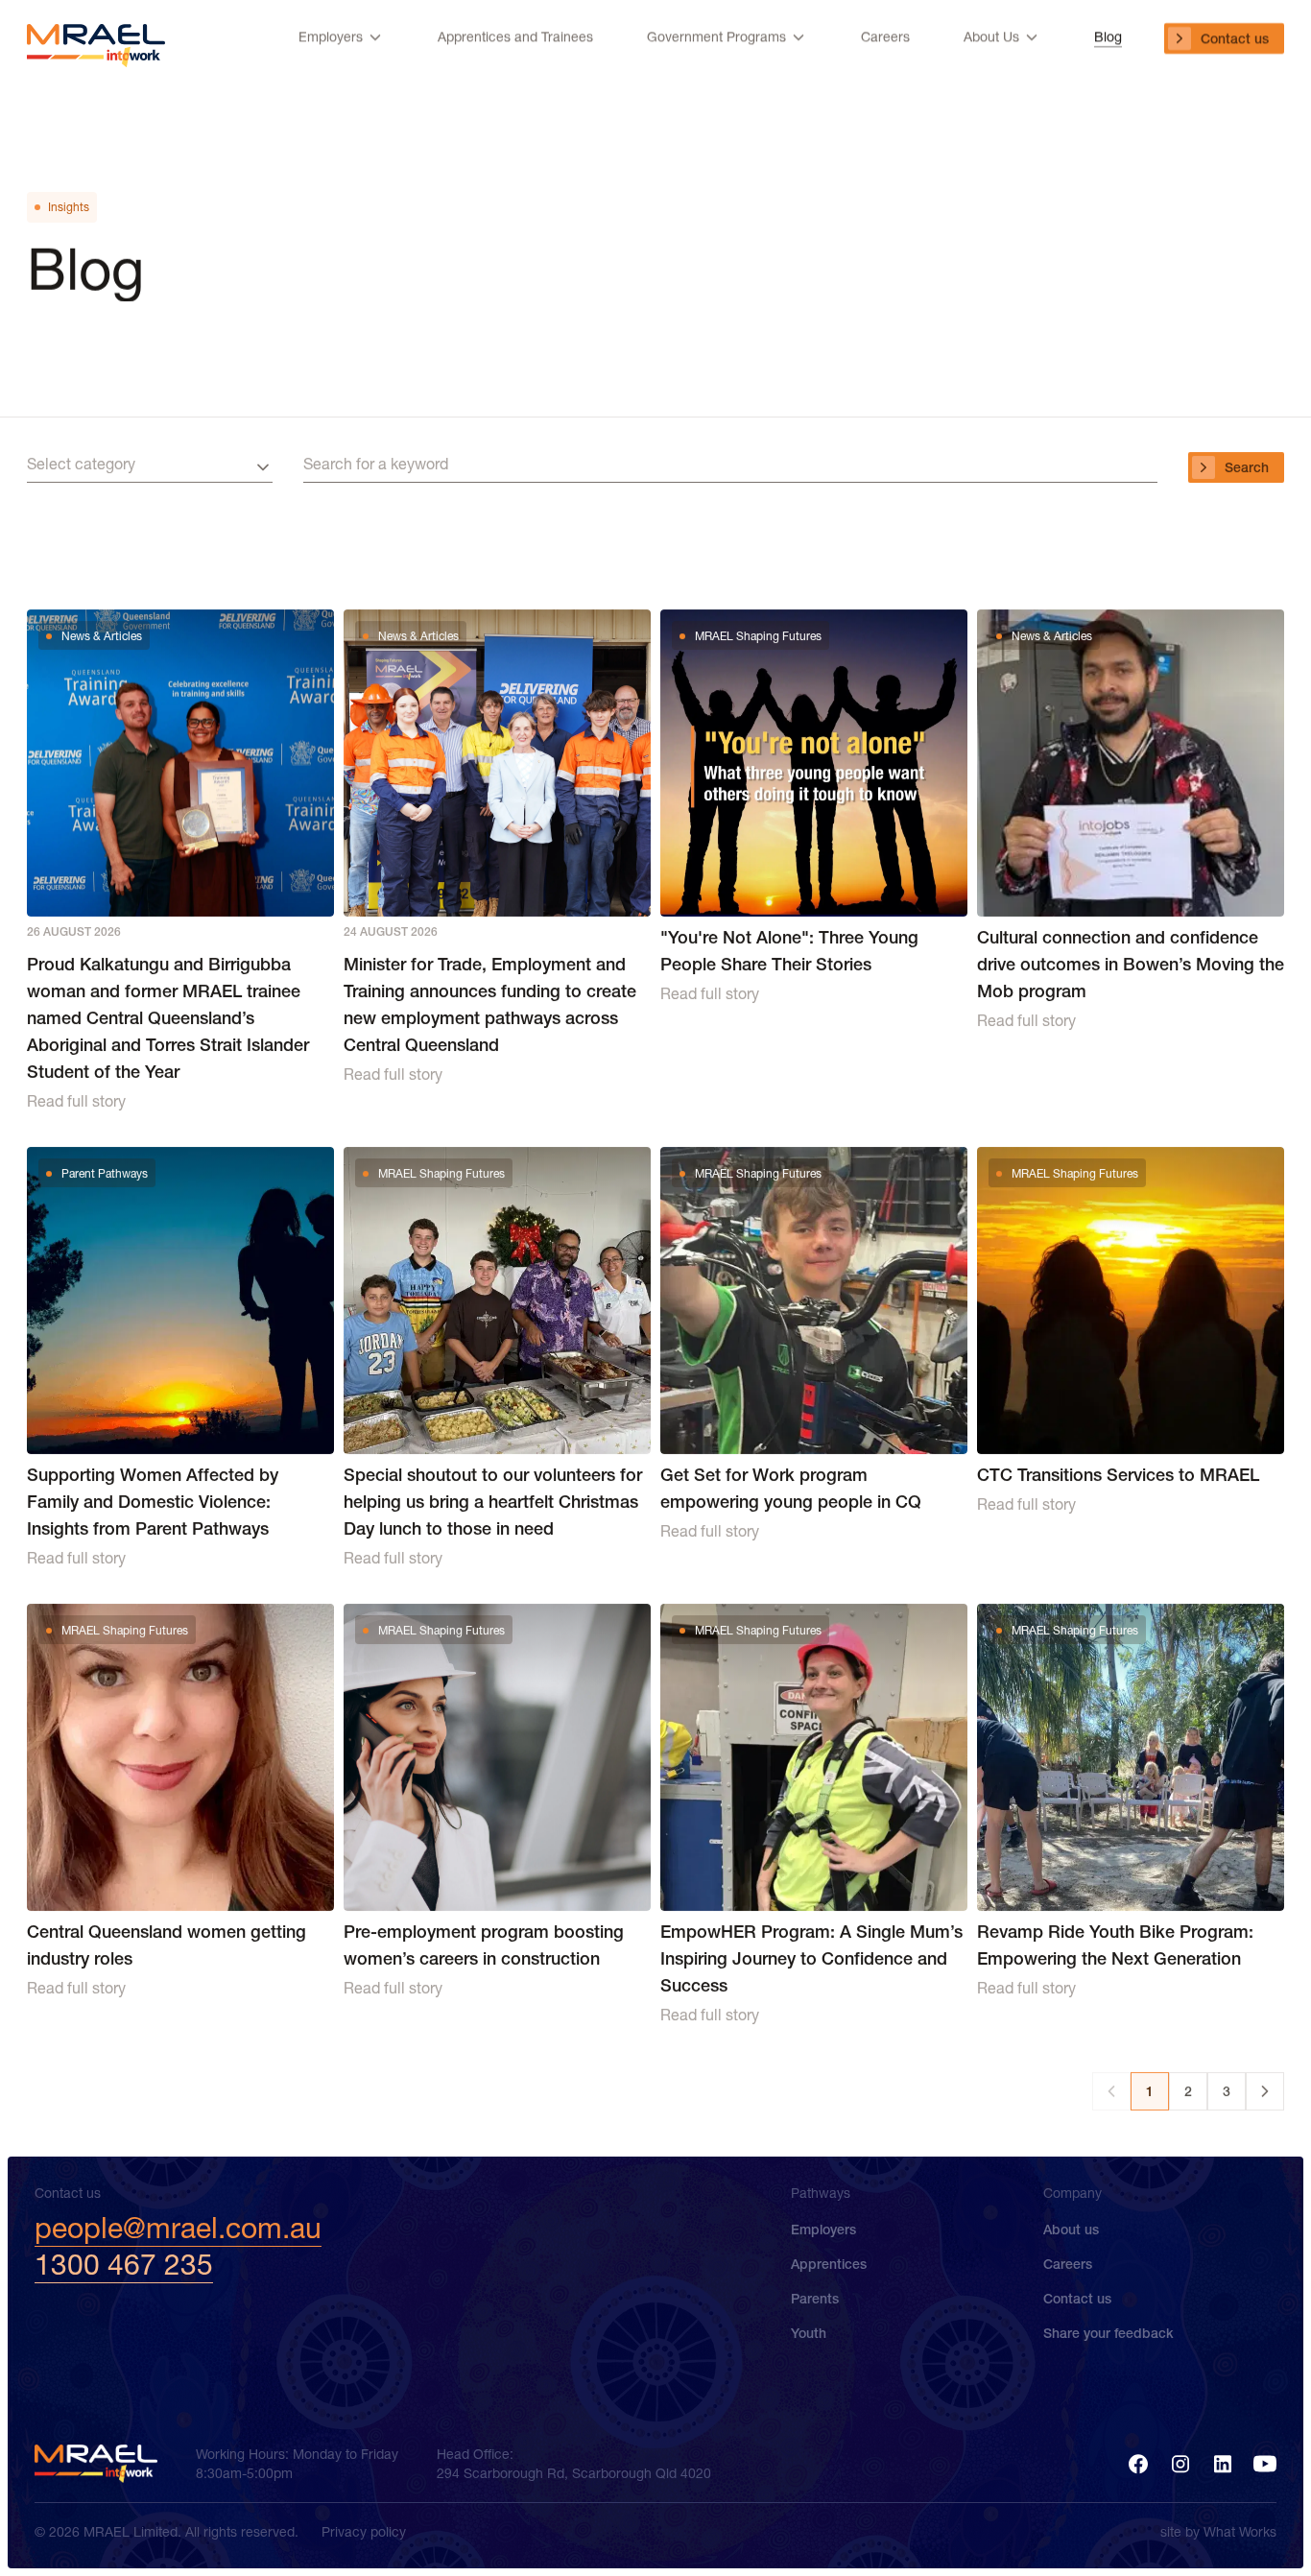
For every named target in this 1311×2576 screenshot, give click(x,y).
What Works (1240, 2532)
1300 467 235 (124, 2265)
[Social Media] (1138, 2464)
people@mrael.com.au (178, 2229)
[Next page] (1265, 2091)
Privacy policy (364, 2532)
